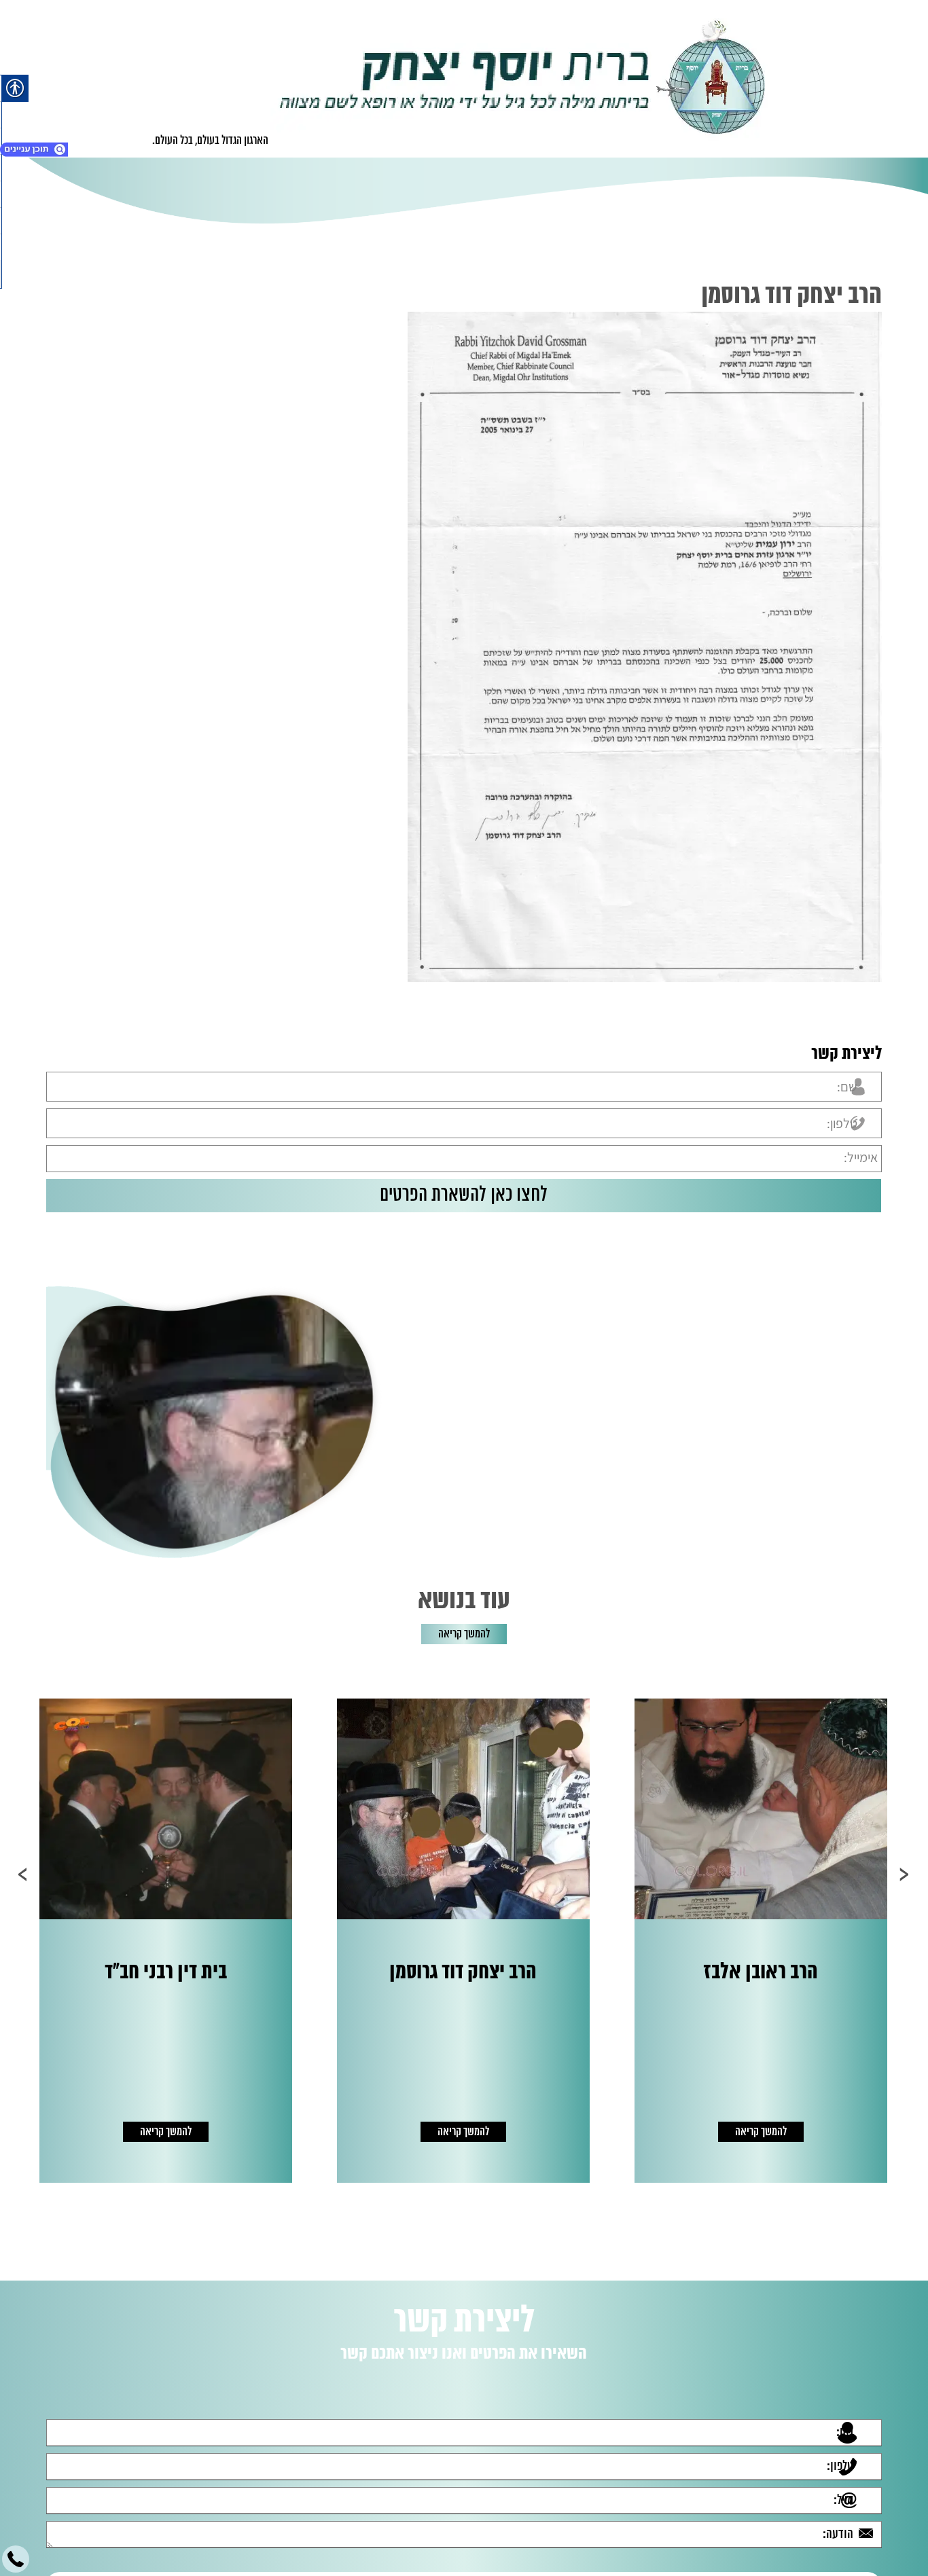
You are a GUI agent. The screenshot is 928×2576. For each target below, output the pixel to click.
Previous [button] (905, 1874)
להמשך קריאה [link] (464, 1634)
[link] (523, 79)
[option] (755, 1941)
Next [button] (23, 1874)
